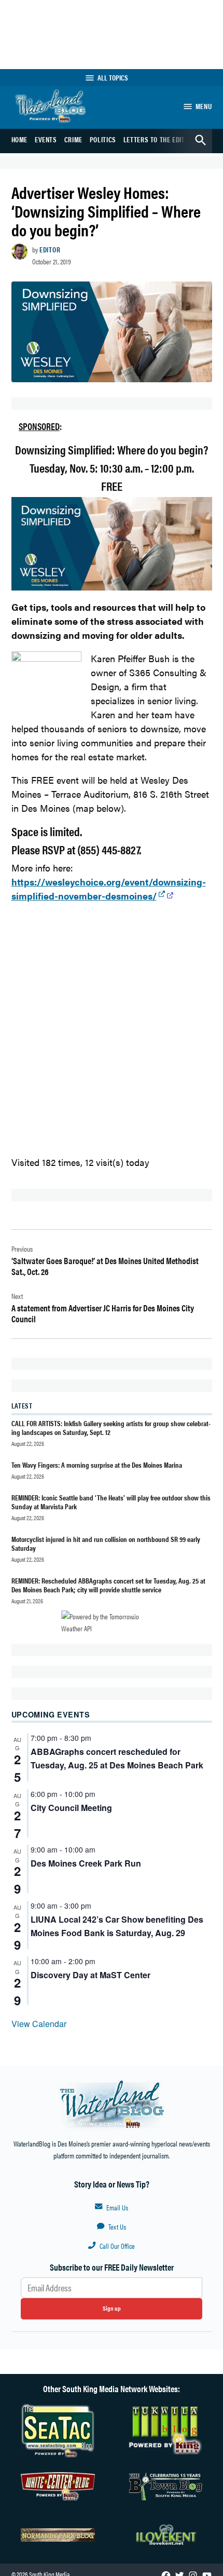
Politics (103, 139)
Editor (50, 249)
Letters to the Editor (158, 139)
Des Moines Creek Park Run (86, 1863)
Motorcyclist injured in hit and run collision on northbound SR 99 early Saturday (106, 1543)
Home (20, 139)
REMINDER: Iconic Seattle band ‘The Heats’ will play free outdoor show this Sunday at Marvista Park (111, 1502)
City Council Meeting (71, 1808)
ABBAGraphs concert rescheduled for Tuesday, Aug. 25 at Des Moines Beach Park (117, 1758)
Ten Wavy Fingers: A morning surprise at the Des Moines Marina (97, 1465)
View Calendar (39, 2024)
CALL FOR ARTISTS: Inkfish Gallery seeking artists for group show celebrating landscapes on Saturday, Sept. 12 (111, 1427)
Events (46, 139)
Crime (73, 139)
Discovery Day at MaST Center (90, 1975)
